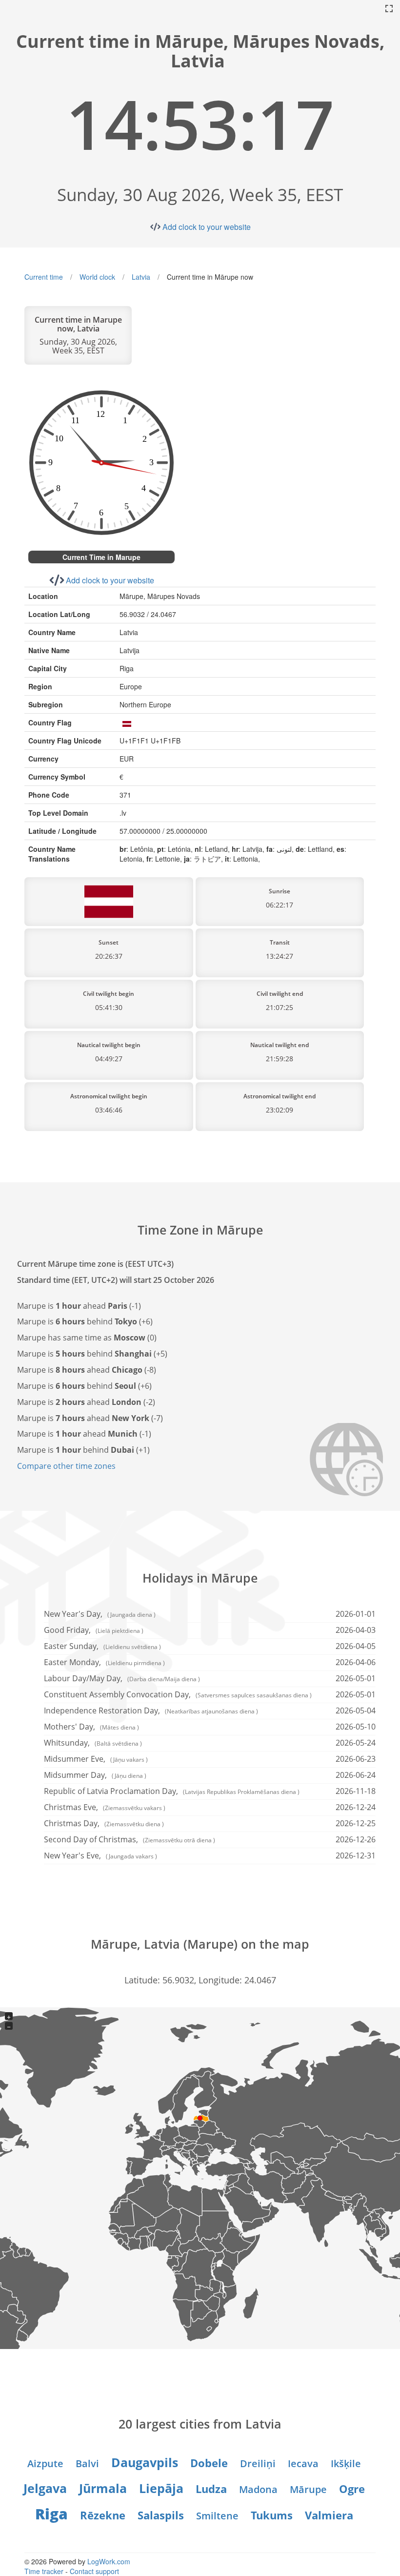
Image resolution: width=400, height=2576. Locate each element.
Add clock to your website (207, 227)
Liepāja (161, 2488)
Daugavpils (145, 2462)
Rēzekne (103, 2515)
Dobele (209, 2463)
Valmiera (329, 2515)
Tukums (272, 2515)
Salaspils (161, 2515)
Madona (258, 2489)
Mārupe (308, 2489)
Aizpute (45, 2463)
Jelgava (45, 2488)
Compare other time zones (66, 1466)
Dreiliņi (258, 2463)
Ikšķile (346, 2463)
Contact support (94, 2571)
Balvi (87, 2463)
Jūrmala (103, 2488)
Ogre (352, 2489)
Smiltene (217, 2516)
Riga (51, 2514)
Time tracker (44, 2571)
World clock (97, 277)
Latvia (141, 277)
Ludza (211, 2489)
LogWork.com (109, 2561)
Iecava (303, 2463)
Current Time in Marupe (101, 557)
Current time (44, 277)
